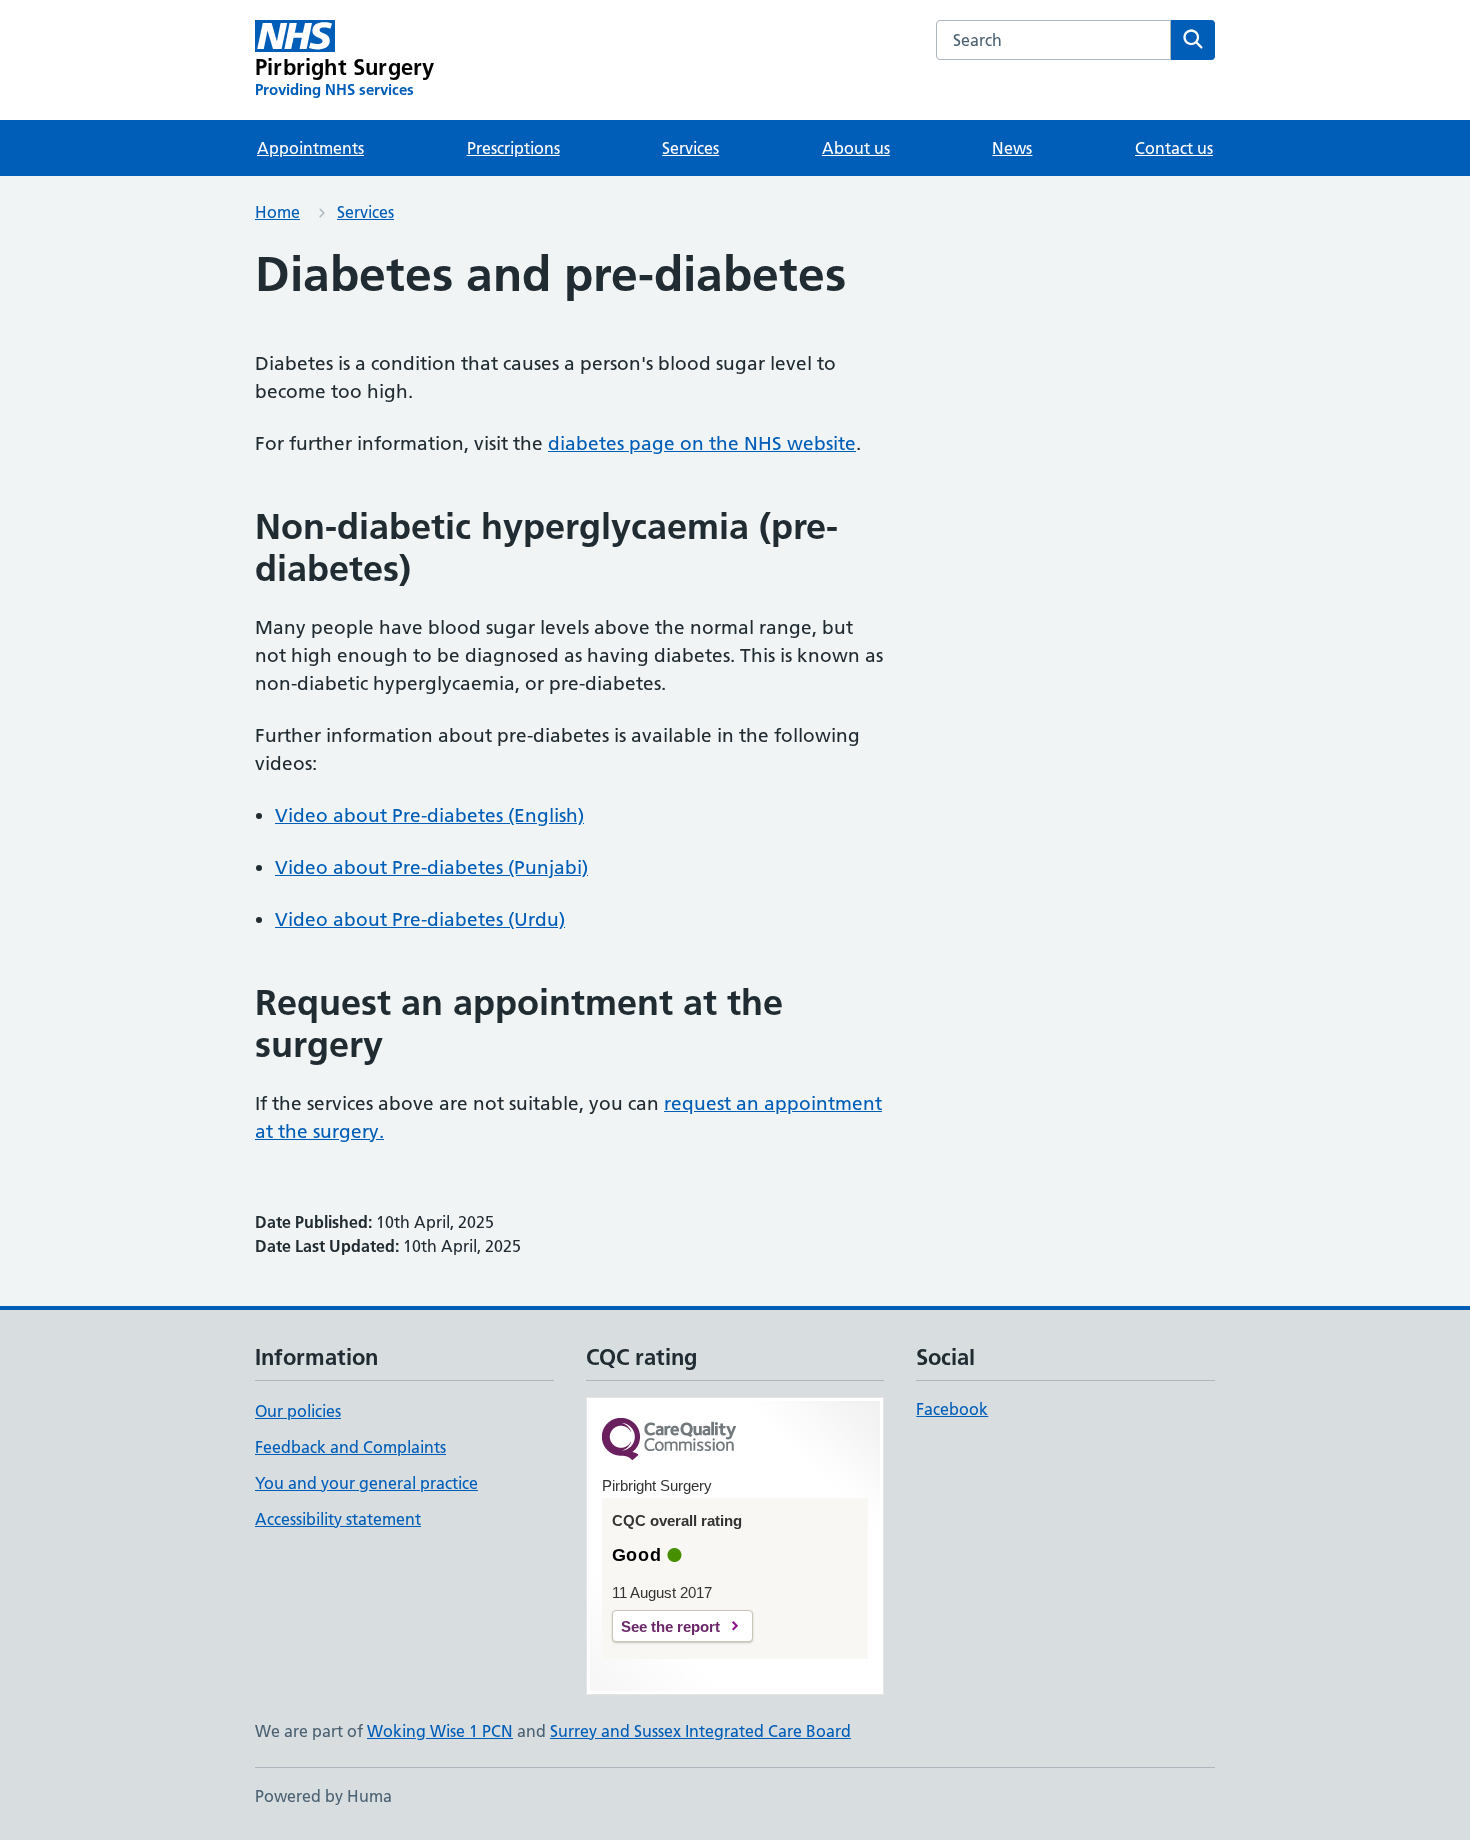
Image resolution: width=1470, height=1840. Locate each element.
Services (690, 148)
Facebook (952, 1409)
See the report (670, 1626)
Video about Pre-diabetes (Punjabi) (431, 867)
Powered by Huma (323, 1796)
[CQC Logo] (669, 1440)
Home (277, 212)
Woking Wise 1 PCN (440, 1731)
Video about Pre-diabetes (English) (429, 815)
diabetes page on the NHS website (702, 443)
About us (856, 148)
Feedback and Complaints (350, 1447)
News (1012, 148)
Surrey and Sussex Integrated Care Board (700, 1731)
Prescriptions (513, 148)
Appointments (310, 148)
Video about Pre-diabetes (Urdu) (420, 919)
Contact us (1174, 148)
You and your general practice (366, 1483)
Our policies (298, 1411)
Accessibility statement (338, 1519)
